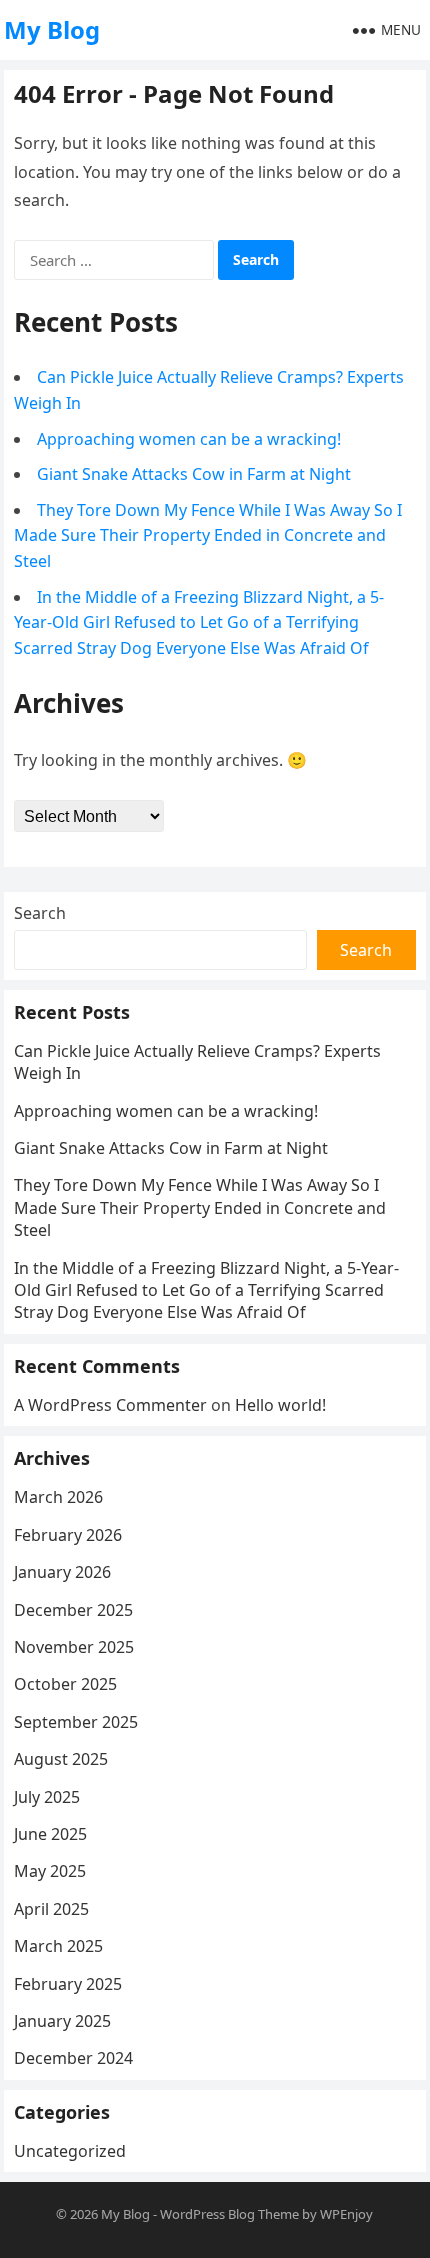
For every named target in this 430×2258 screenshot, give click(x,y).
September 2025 (76, 1722)
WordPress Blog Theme (229, 2214)
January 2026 (62, 1572)
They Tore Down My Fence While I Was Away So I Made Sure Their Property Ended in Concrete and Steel (208, 535)
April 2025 (51, 1909)
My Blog (52, 29)
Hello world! (280, 1405)
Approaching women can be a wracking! (189, 439)
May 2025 (50, 1871)
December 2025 (73, 1610)
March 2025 (58, 1946)
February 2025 (68, 1984)
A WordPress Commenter (110, 1405)
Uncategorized (70, 2151)
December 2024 (73, 2058)
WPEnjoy (346, 2214)
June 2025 (50, 1834)
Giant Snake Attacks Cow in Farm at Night (194, 474)
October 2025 (65, 1684)
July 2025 (47, 1797)
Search (40, 913)
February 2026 (68, 1535)
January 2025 (62, 2021)
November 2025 (74, 1647)
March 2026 (58, 1497)
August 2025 (61, 1759)
